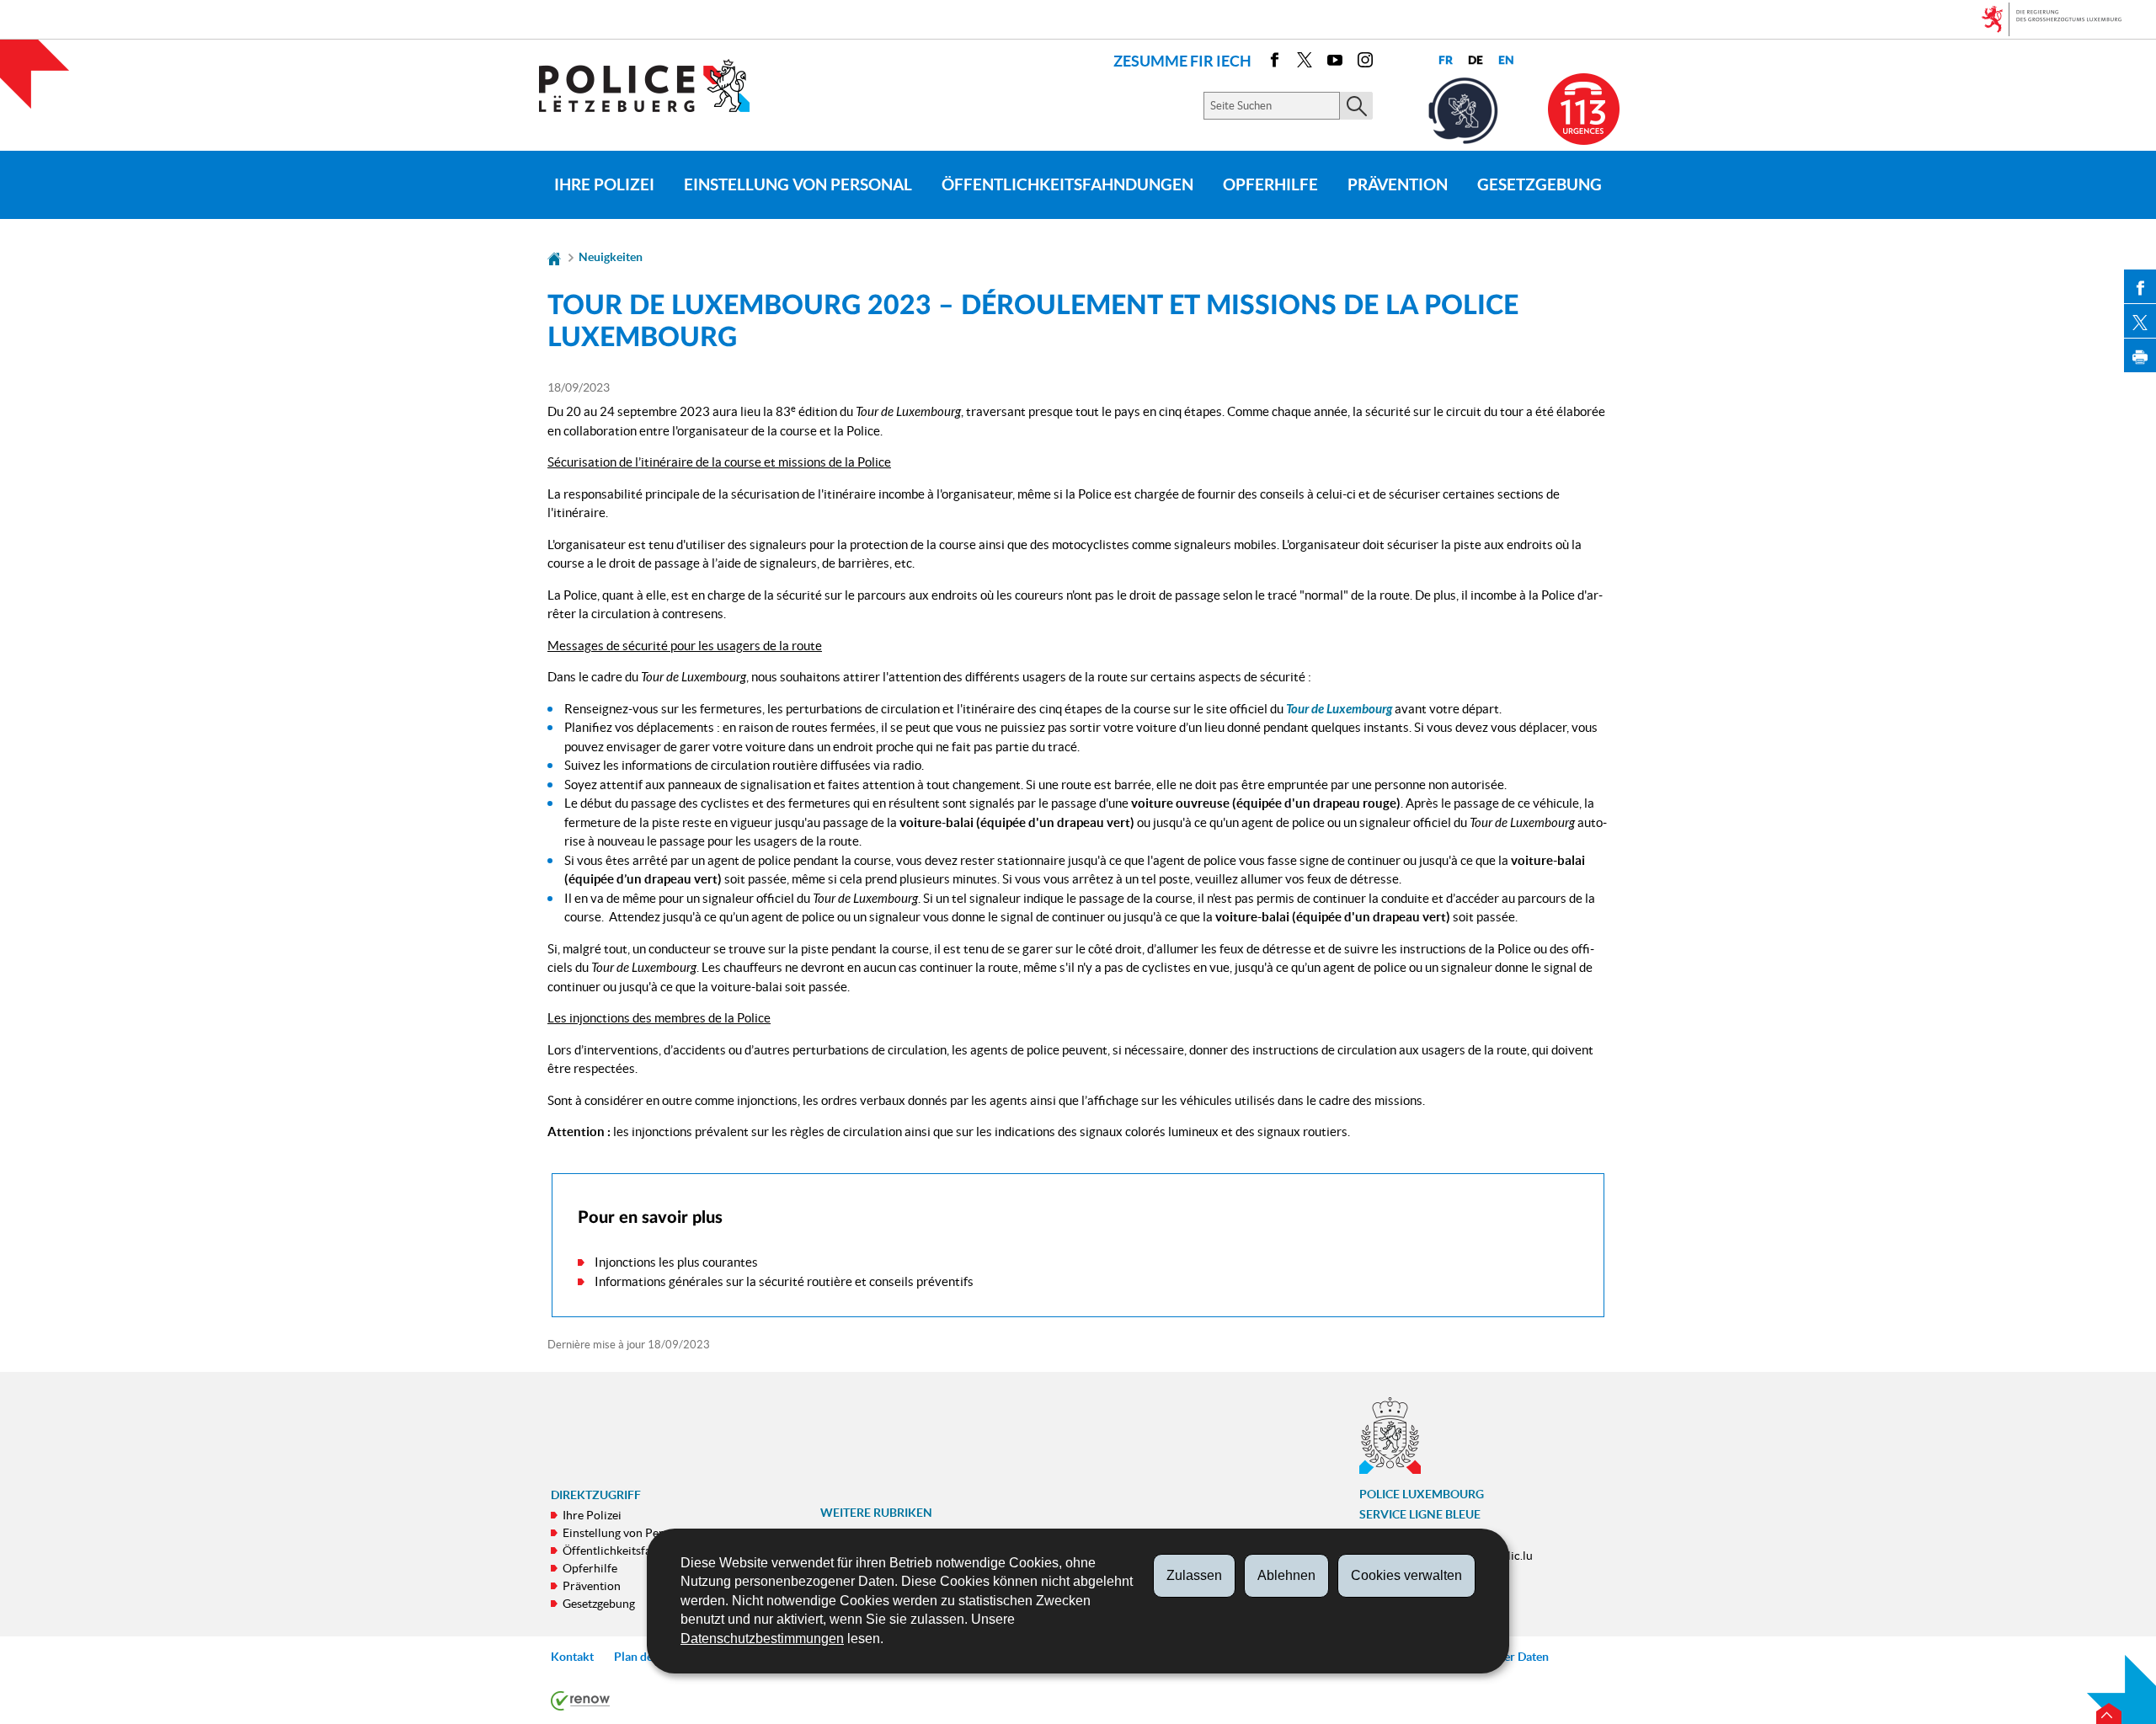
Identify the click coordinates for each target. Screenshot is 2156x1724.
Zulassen (1194, 1575)
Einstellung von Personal (798, 184)
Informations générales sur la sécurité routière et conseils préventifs (784, 1281)
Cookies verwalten (1406, 1575)
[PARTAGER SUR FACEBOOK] (2140, 286)
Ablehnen (1286, 1575)
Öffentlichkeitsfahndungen (1067, 184)
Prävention (1398, 184)
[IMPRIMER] (2140, 355)
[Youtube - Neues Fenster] (1335, 63)
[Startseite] (554, 257)
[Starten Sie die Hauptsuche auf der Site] (1356, 106)
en (1506, 60)
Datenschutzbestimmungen (762, 1639)
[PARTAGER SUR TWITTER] (2140, 321)
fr (1446, 60)
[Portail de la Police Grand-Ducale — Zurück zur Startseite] (655, 85)
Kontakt (572, 1657)
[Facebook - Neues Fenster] (1274, 63)
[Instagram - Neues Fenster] (1365, 63)
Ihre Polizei (604, 184)
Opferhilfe (1270, 184)
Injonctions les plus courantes (676, 1262)
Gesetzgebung (1540, 184)
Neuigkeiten (611, 257)
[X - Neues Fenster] (1305, 63)
